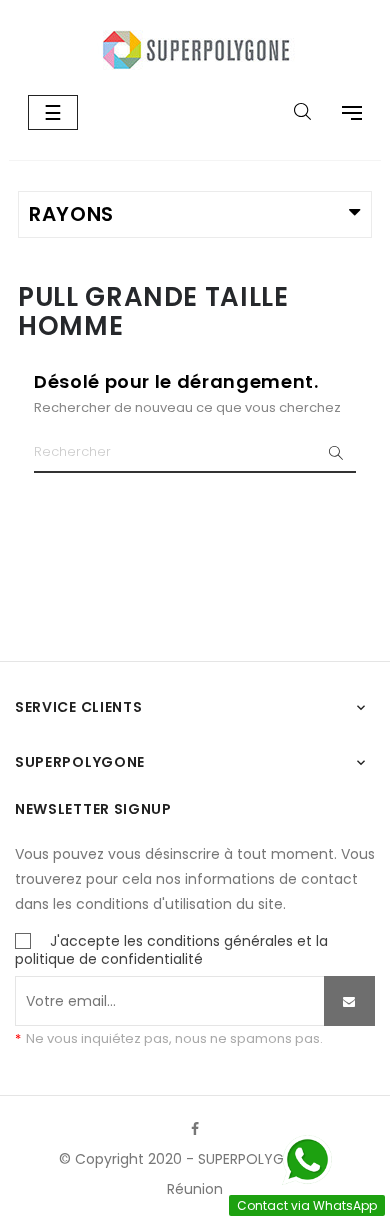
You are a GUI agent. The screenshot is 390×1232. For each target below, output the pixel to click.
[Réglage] (342, 115)
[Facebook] (195, 1129)
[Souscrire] (349, 1001)
